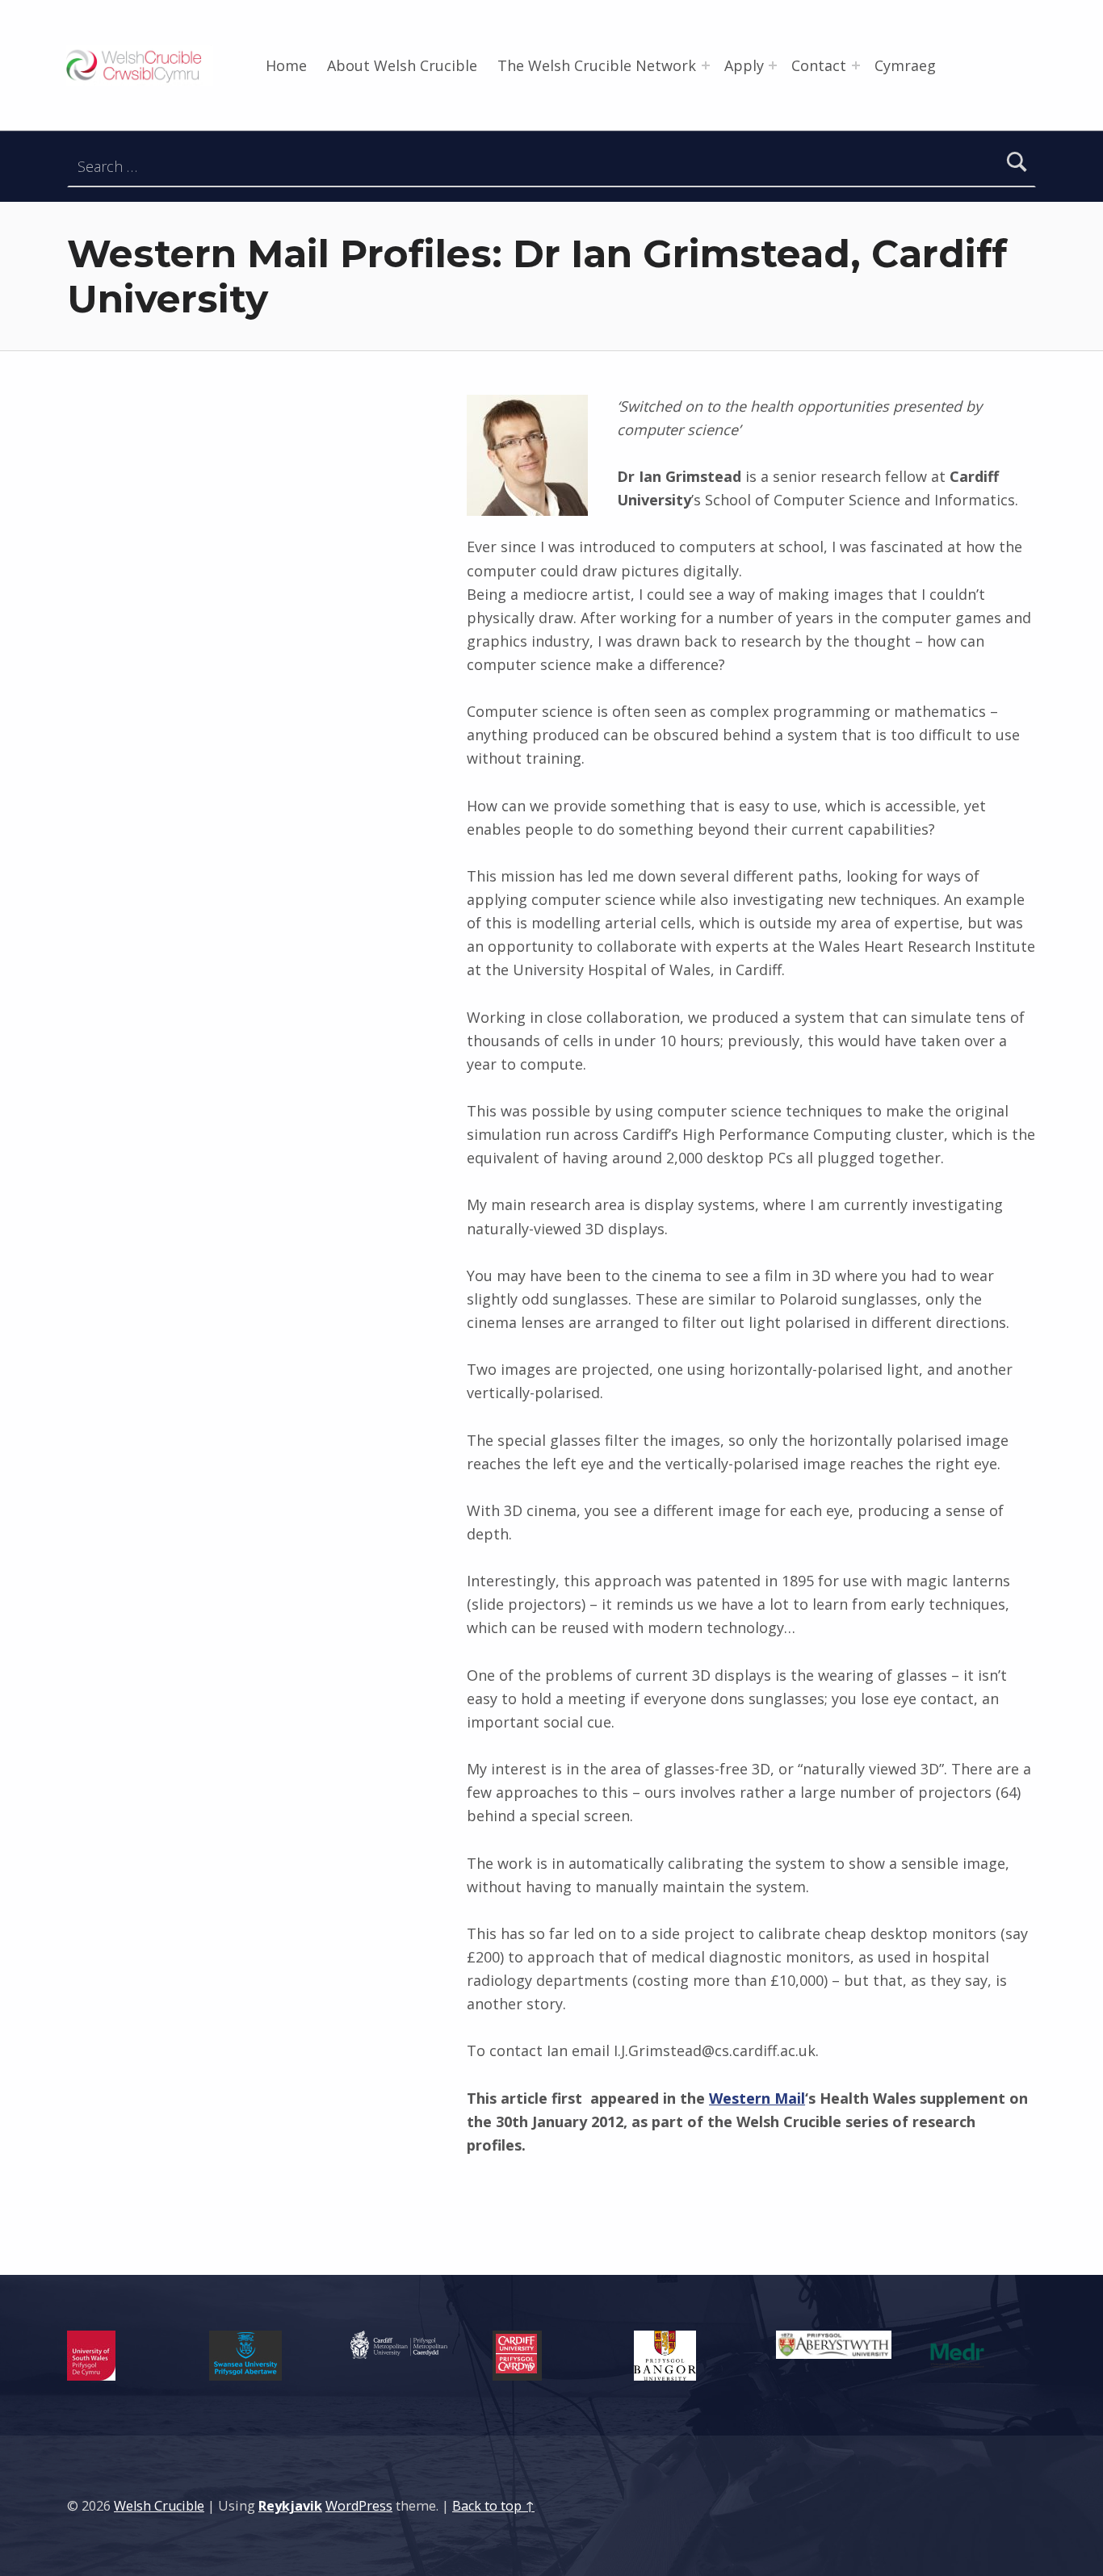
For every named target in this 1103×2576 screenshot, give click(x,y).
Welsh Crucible (159, 2506)
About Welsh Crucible (402, 65)
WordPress (359, 2506)
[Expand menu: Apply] (773, 65)
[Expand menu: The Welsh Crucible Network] (706, 65)
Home (286, 65)
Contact (819, 65)
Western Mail (757, 2098)
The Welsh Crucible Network (597, 65)
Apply (744, 65)
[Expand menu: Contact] (856, 65)
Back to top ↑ (493, 2506)
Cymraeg (905, 65)
